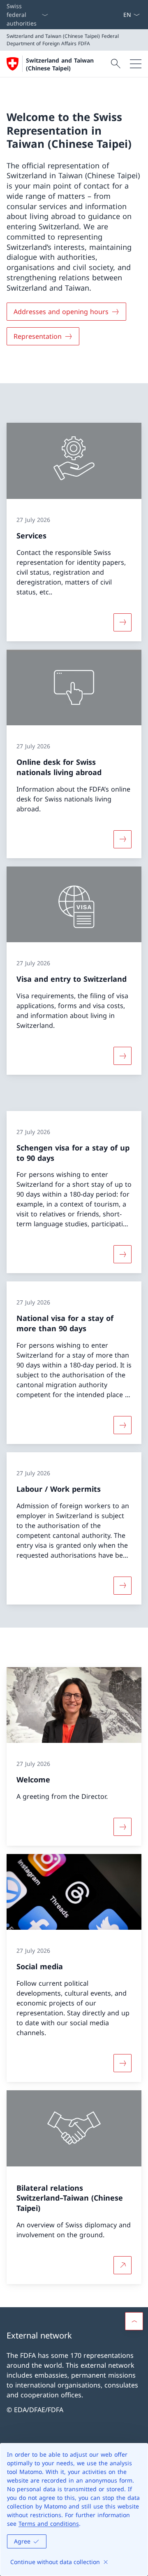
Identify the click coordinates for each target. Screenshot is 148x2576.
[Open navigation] (136, 64)
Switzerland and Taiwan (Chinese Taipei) (60, 64)
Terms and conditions (49, 2524)
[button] (134, 2321)
